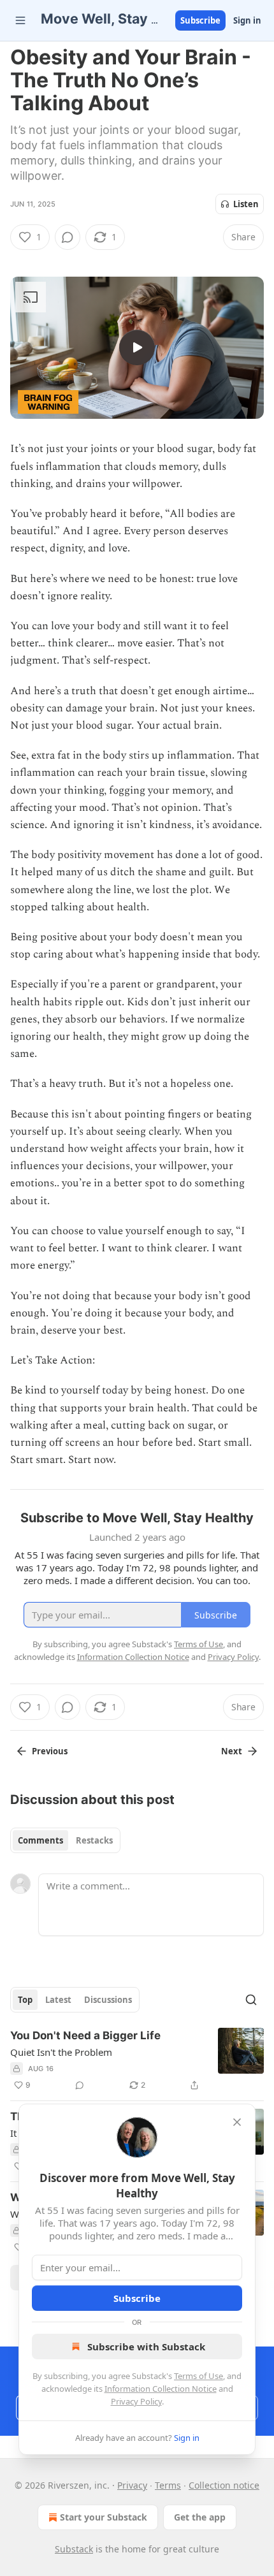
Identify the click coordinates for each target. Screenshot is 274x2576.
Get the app (200, 2517)
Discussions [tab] (108, 2000)
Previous (50, 1751)
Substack (74, 2549)
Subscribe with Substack (146, 2347)
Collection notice (224, 2485)
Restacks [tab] (94, 1840)
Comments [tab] (40, 1840)
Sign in (247, 20)
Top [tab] (25, 2000)
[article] (137, 2060)
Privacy (132, 2485)
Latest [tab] (58, 2000)
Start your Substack (104, 2517)
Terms (168, 2485)
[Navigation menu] (20, 20)
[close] (237, 2122)
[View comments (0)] (68, 237)
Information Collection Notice (161, 2389)
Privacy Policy (136, 2401)
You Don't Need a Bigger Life (85, 2035)
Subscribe (200, 20)
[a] (137, 347)
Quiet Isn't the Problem (61, 2052)
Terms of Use (198, 2376)
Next (232, 1751)
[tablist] (65, 1840)
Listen (246, 204)
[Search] (251, 2000)
